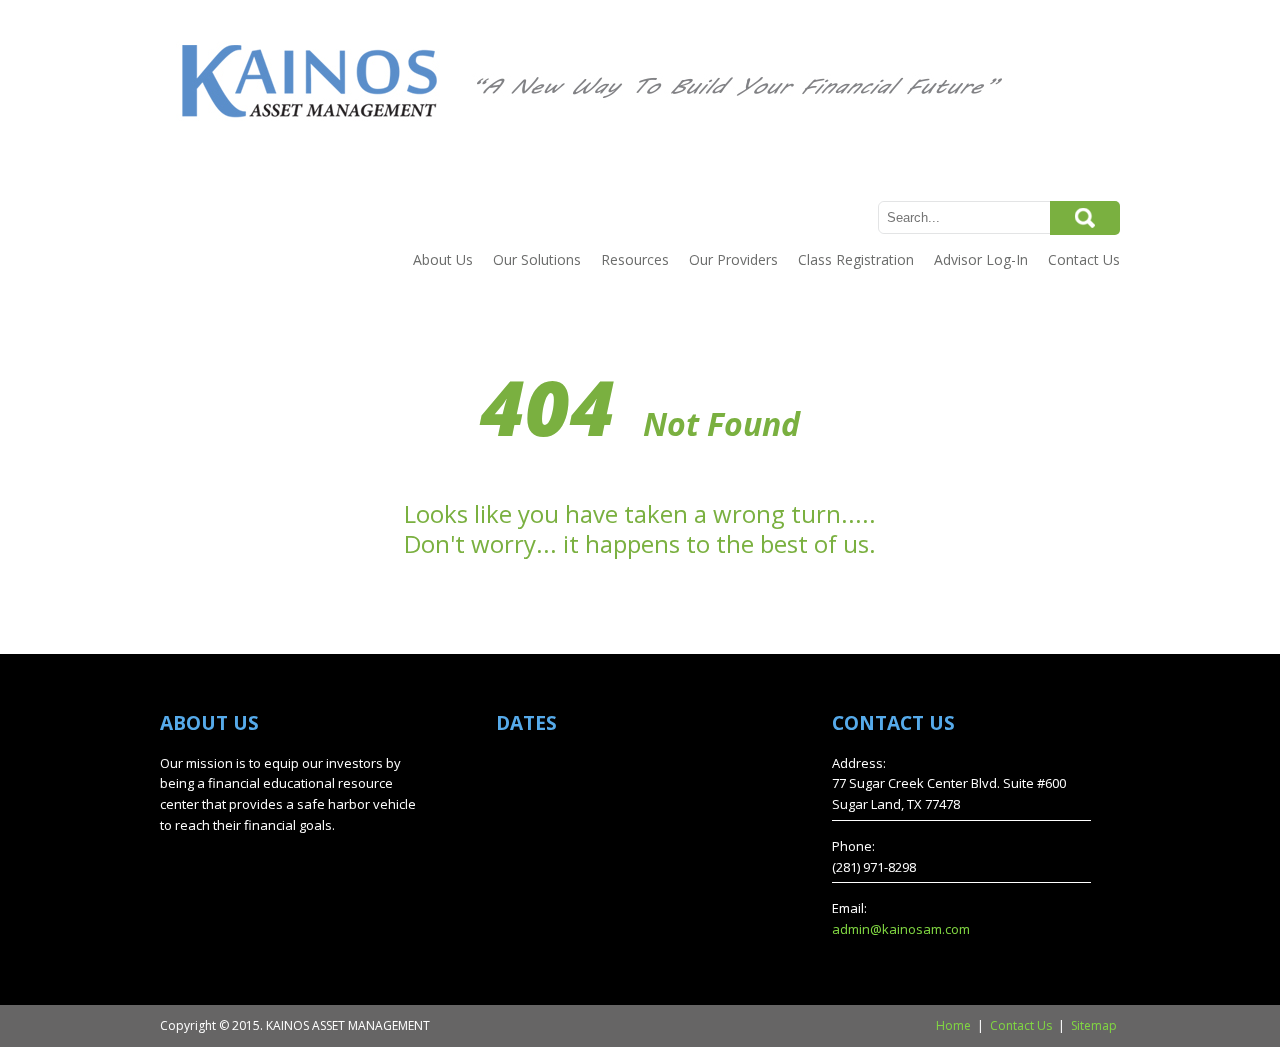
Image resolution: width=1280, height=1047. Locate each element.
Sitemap (1094, 1025)
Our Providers (733, 259)
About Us (443, 259)
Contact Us (1084, 259)
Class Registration (856, 259)
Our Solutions (537, 259)
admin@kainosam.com (901, 929)
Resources (635, 259)
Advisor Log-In (981, 259)
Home (953, 1025)
